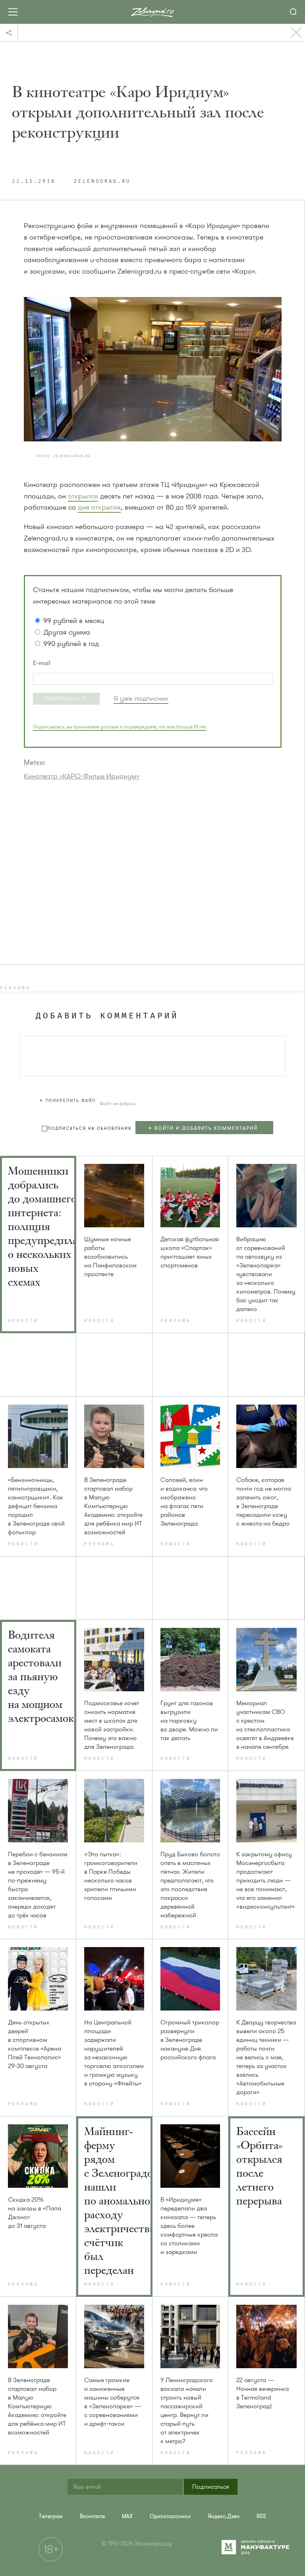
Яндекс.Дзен (224, 2516)
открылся (83, 496)
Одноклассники (170, 2516)
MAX (127, 2516)
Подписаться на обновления (90, 1128)
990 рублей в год (71, 644)
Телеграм (51, 2516)
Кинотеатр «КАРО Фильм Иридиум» (82, 776)
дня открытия (99, 507)
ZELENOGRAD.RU (102, 182)
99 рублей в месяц (74, 621)
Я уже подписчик (141, 698)
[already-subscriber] (141, 699)
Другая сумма (67, 632)
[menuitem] (51, 2516)
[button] (66, 699)
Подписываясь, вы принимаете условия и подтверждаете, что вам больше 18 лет (120, 727)
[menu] (208, 1128)
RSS (261, 2516)
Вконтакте (92, 2516)
